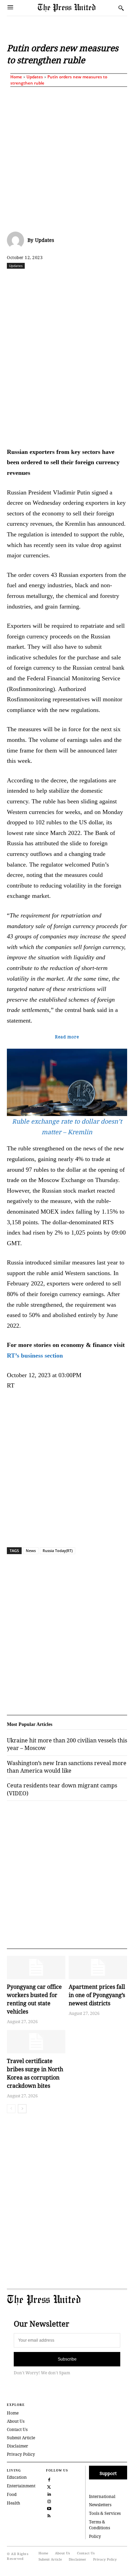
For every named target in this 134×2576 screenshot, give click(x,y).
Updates (35, 77)
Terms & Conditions (99, 2525)
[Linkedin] (99, 281)
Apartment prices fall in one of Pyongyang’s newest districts (97, 1995)
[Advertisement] (67, 158)
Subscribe (67, 2359)
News (31, 1551)
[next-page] (22, 2109)
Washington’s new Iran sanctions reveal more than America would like (67, 1767)
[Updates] (17, 240)
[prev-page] (11, 2109)
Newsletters (100, 2505)
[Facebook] (35, 281)
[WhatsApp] (83, 281)
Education (17, 2477)
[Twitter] (49, 2486)
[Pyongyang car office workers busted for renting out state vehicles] (36, 1967)
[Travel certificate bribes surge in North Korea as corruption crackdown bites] (36, 2042)
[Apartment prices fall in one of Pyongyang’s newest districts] (98, 1967)
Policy (95, 2536)
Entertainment (21, 2486)
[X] (51, 281)
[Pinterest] (114, 281)
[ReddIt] (67, 281)
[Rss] (49, 2515)
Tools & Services (105, 2513)
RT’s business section (35, 1356)
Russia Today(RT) (58, 1551)
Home (16, 77)
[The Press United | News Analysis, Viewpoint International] (76, 8)
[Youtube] (49, 2508)
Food (12, 2494)
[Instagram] (49, 2501)
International (102, 2496)
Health (14, 2503)
